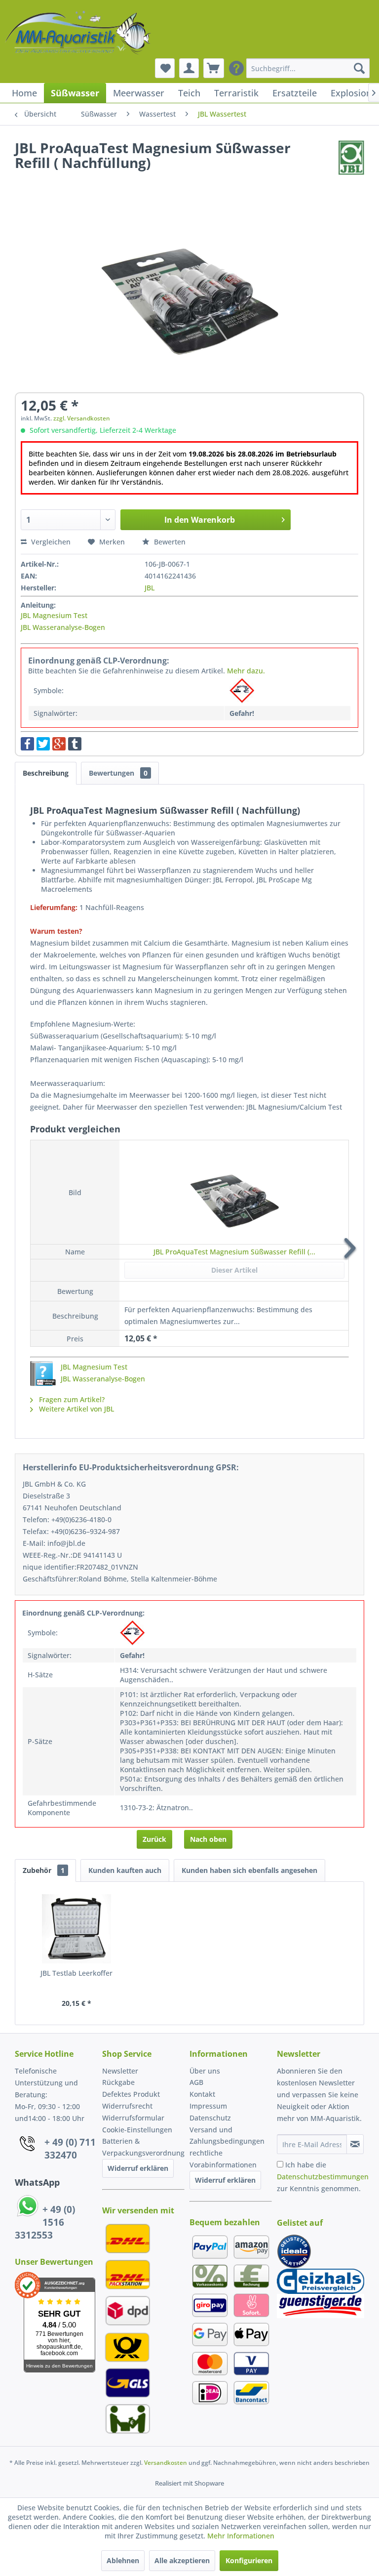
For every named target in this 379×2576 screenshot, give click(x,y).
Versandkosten (166, 2463)
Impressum (208, 2106)
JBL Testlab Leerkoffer (76, 1973)
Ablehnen (123, 2560)
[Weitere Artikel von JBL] (352, 158)
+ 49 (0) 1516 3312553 (45, 2222)
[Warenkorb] (214, 68)
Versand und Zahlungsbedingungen (227, 2136)
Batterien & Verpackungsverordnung (143, 2147)
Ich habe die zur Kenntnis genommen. (323, 2177)
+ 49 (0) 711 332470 (70, 2149)
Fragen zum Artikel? (71, 1399)
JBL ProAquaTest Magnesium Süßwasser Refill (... (234, 1252)
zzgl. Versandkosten (82, 418)
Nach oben (208, 1839)
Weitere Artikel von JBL (76, 1409)
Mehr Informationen (241, 2536)
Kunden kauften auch (125, 1870)
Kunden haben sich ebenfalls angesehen (249, 1870)
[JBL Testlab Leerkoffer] (77, 1929)
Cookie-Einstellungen (137, 2130)
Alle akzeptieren (182, 2560)
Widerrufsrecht (127, 2106)
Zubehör (44, 1870)
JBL (150, 588)
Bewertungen (118, 773)
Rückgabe (118, 2082)
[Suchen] (359, 68)
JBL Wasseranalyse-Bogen (63, 627)
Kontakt (202, 2094)
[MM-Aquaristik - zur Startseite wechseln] (79, 34)
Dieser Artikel (234, 1270)
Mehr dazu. (246, 671)
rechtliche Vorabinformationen (223, 2159)
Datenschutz (210, 2118)
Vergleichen (50, 542)
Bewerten (169, 542)
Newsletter (120, 2071)
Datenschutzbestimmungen (323, 2177)
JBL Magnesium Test (54, 615)
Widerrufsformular (133, 2118)
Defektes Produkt (131, 2094)
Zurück (154, 1839)
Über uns (205, 2071)
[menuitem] (308, 68)
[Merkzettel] (165, 68)
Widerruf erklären (138, 2168)
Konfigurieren (249, 2560)
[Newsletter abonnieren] (355, 2144)
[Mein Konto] (189, 68)
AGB (196, 2082)
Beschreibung (46, 773)
